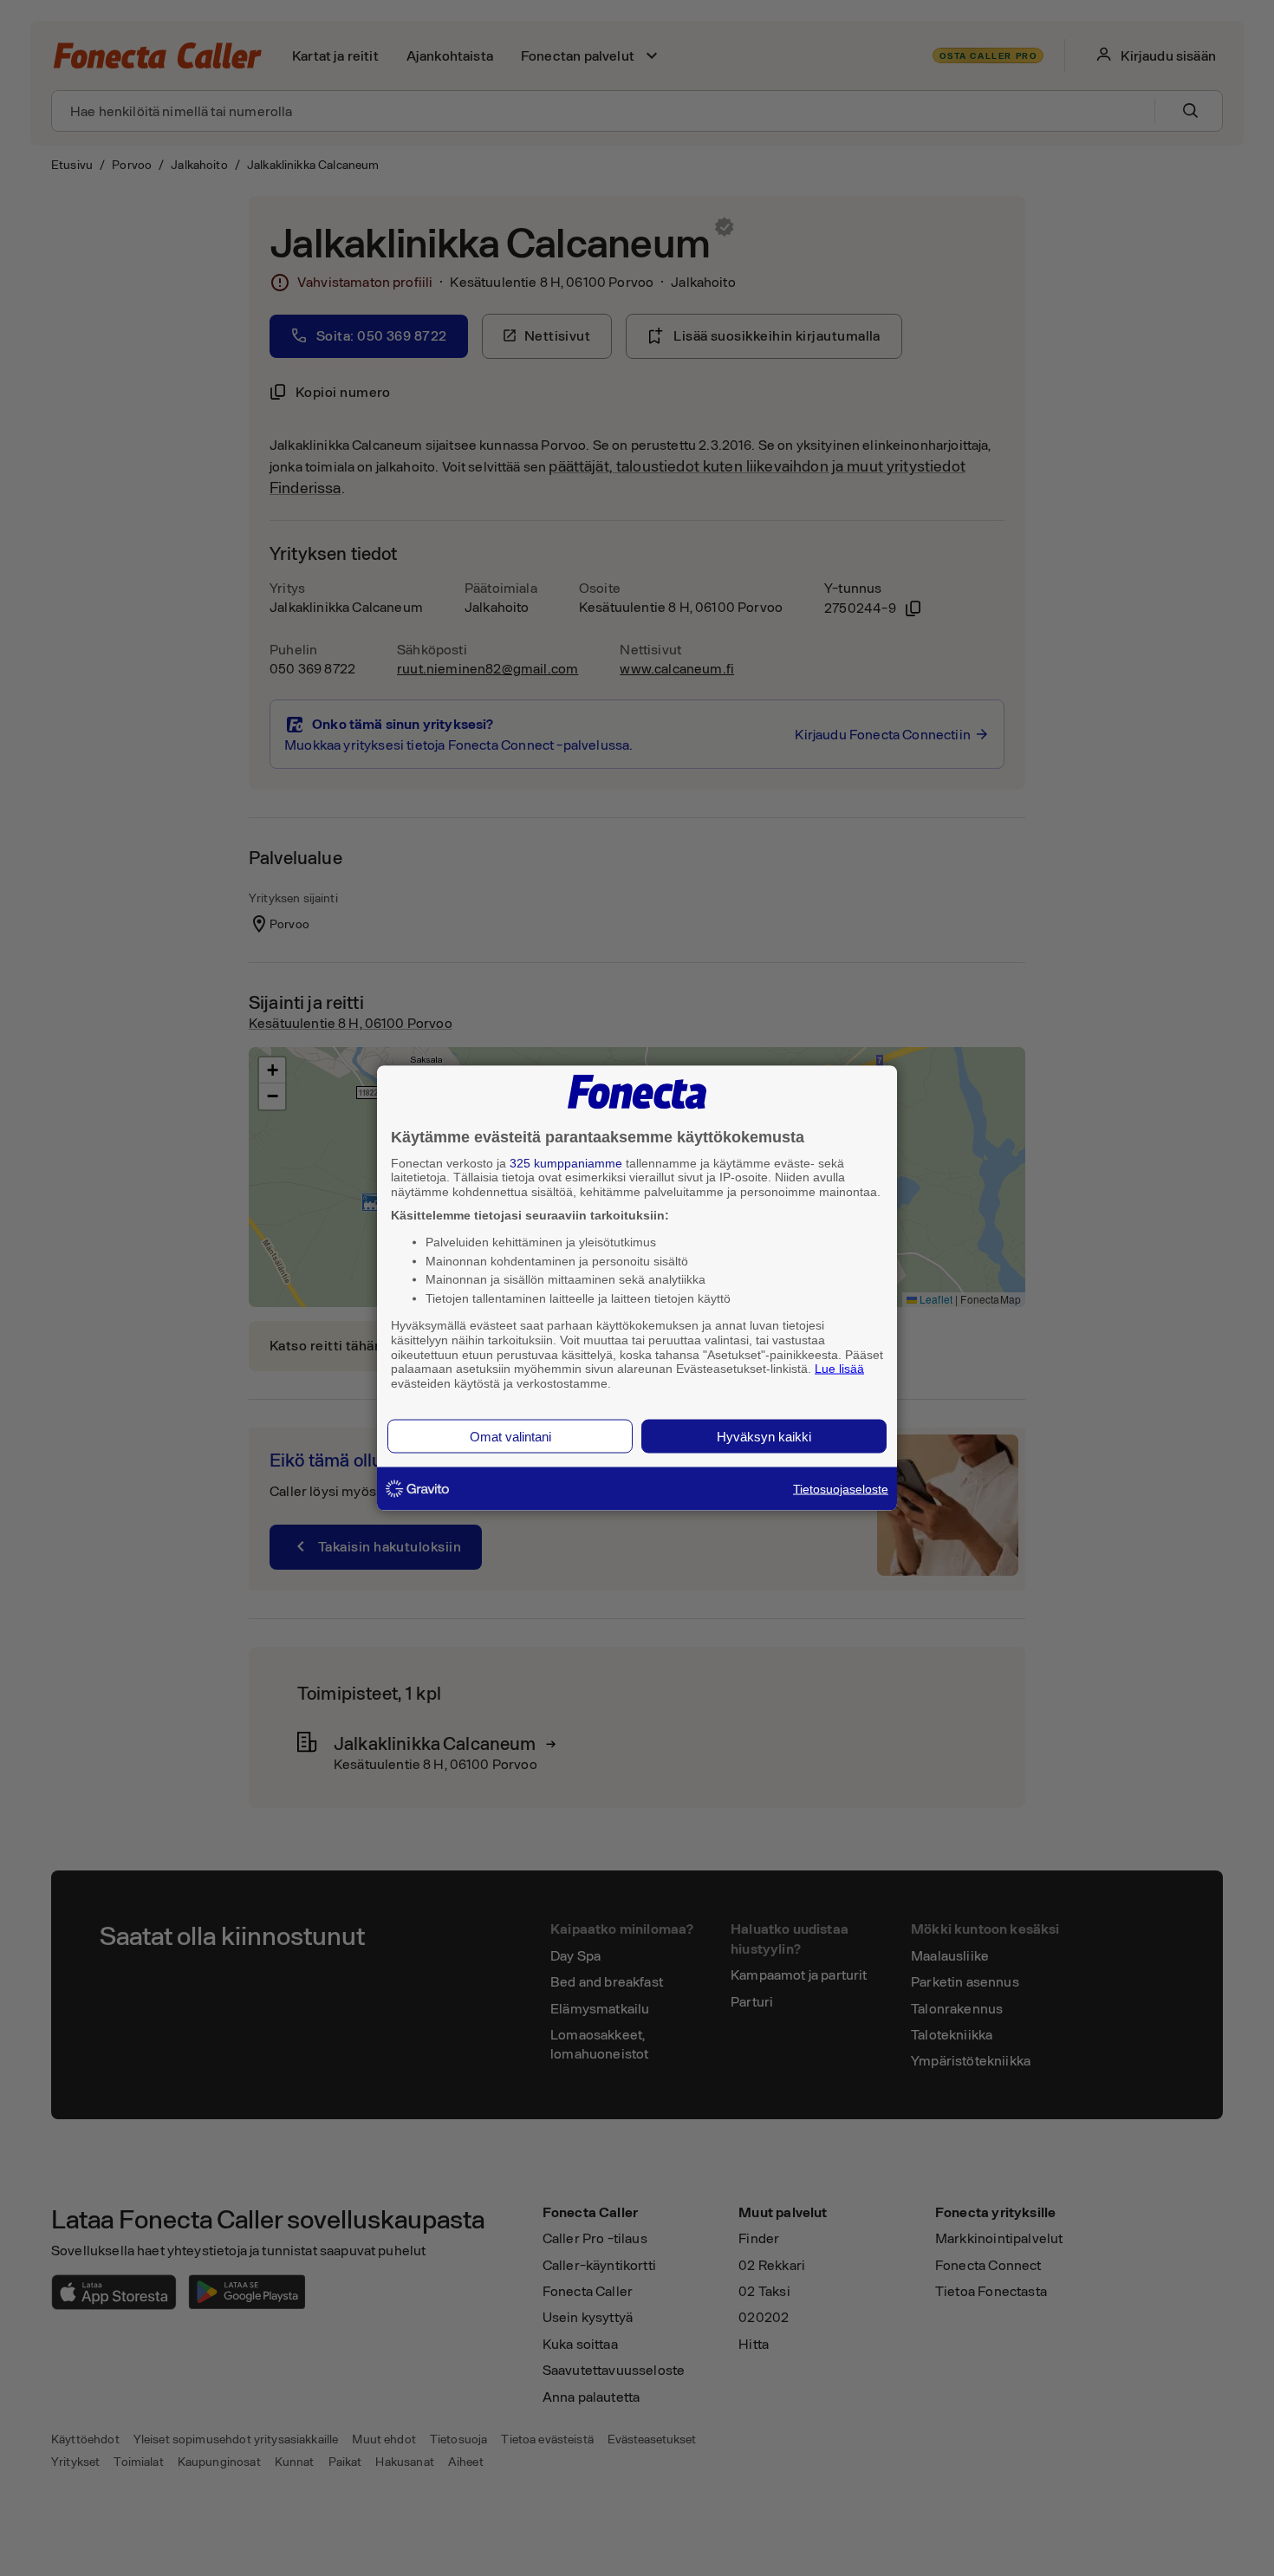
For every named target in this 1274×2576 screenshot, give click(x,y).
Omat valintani (510, 1436)
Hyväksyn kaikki (764, 1436)
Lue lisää (839, 1369)
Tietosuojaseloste (841, 1488)
